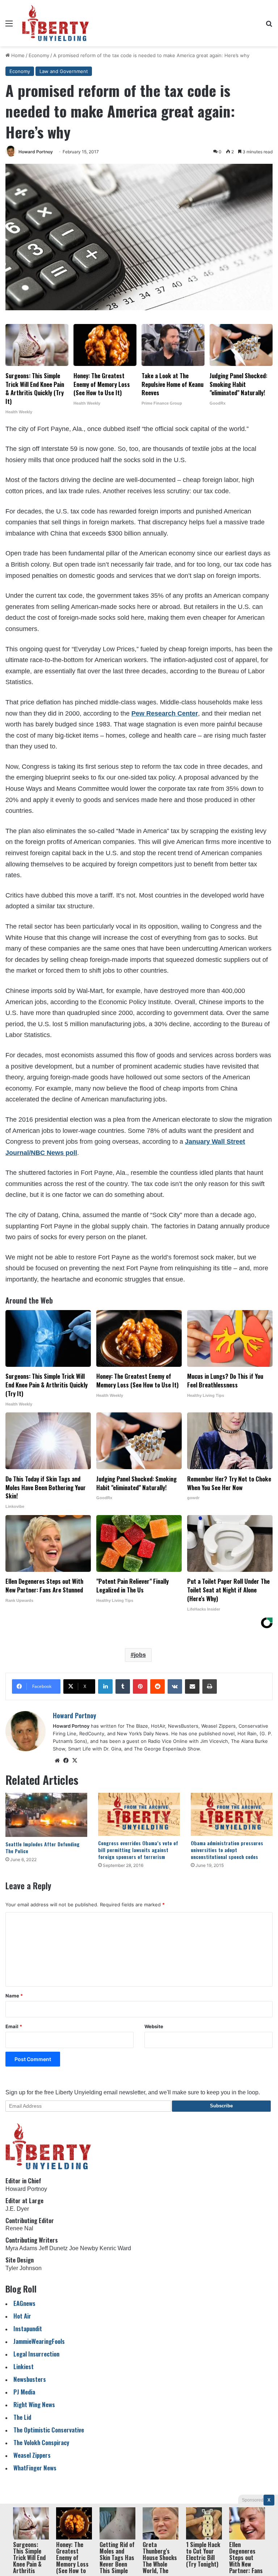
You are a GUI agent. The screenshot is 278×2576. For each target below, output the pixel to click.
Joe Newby (84, 2248)
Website (154, 2026)
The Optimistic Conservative (49, 2430)
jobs (140, 1655)
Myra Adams (21, 2248)
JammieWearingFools (39, 2341)
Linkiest (24, 2366)
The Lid (22, 2417)
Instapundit (28, 2328)
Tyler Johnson (24, 2268)
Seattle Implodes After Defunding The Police (43, 1847)
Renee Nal (19, 2228)
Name (14, 1996)
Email (14, 2026)
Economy (39, 55)
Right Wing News (34, 2404)
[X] (75, 1761)
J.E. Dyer (17, 2209)
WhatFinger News (35, 2468)
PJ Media (24, 2392)
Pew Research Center (165, 713)
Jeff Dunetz (53, 2248)
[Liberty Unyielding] (56, 23)
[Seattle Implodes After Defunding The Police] (46, 1815)
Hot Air (22, 2316)
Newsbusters (30, 2379)
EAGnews (24, 2303)
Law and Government (64, 71)
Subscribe (221, 2106)
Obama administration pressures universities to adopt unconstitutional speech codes (227, 1850)
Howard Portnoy (36, 152)
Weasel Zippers (32, 2455)
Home (17, 55)
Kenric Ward (115, 2248)
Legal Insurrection (36, 2354)
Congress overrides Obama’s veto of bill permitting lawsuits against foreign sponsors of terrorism (138, 1850)
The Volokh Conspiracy (41, 2442)
